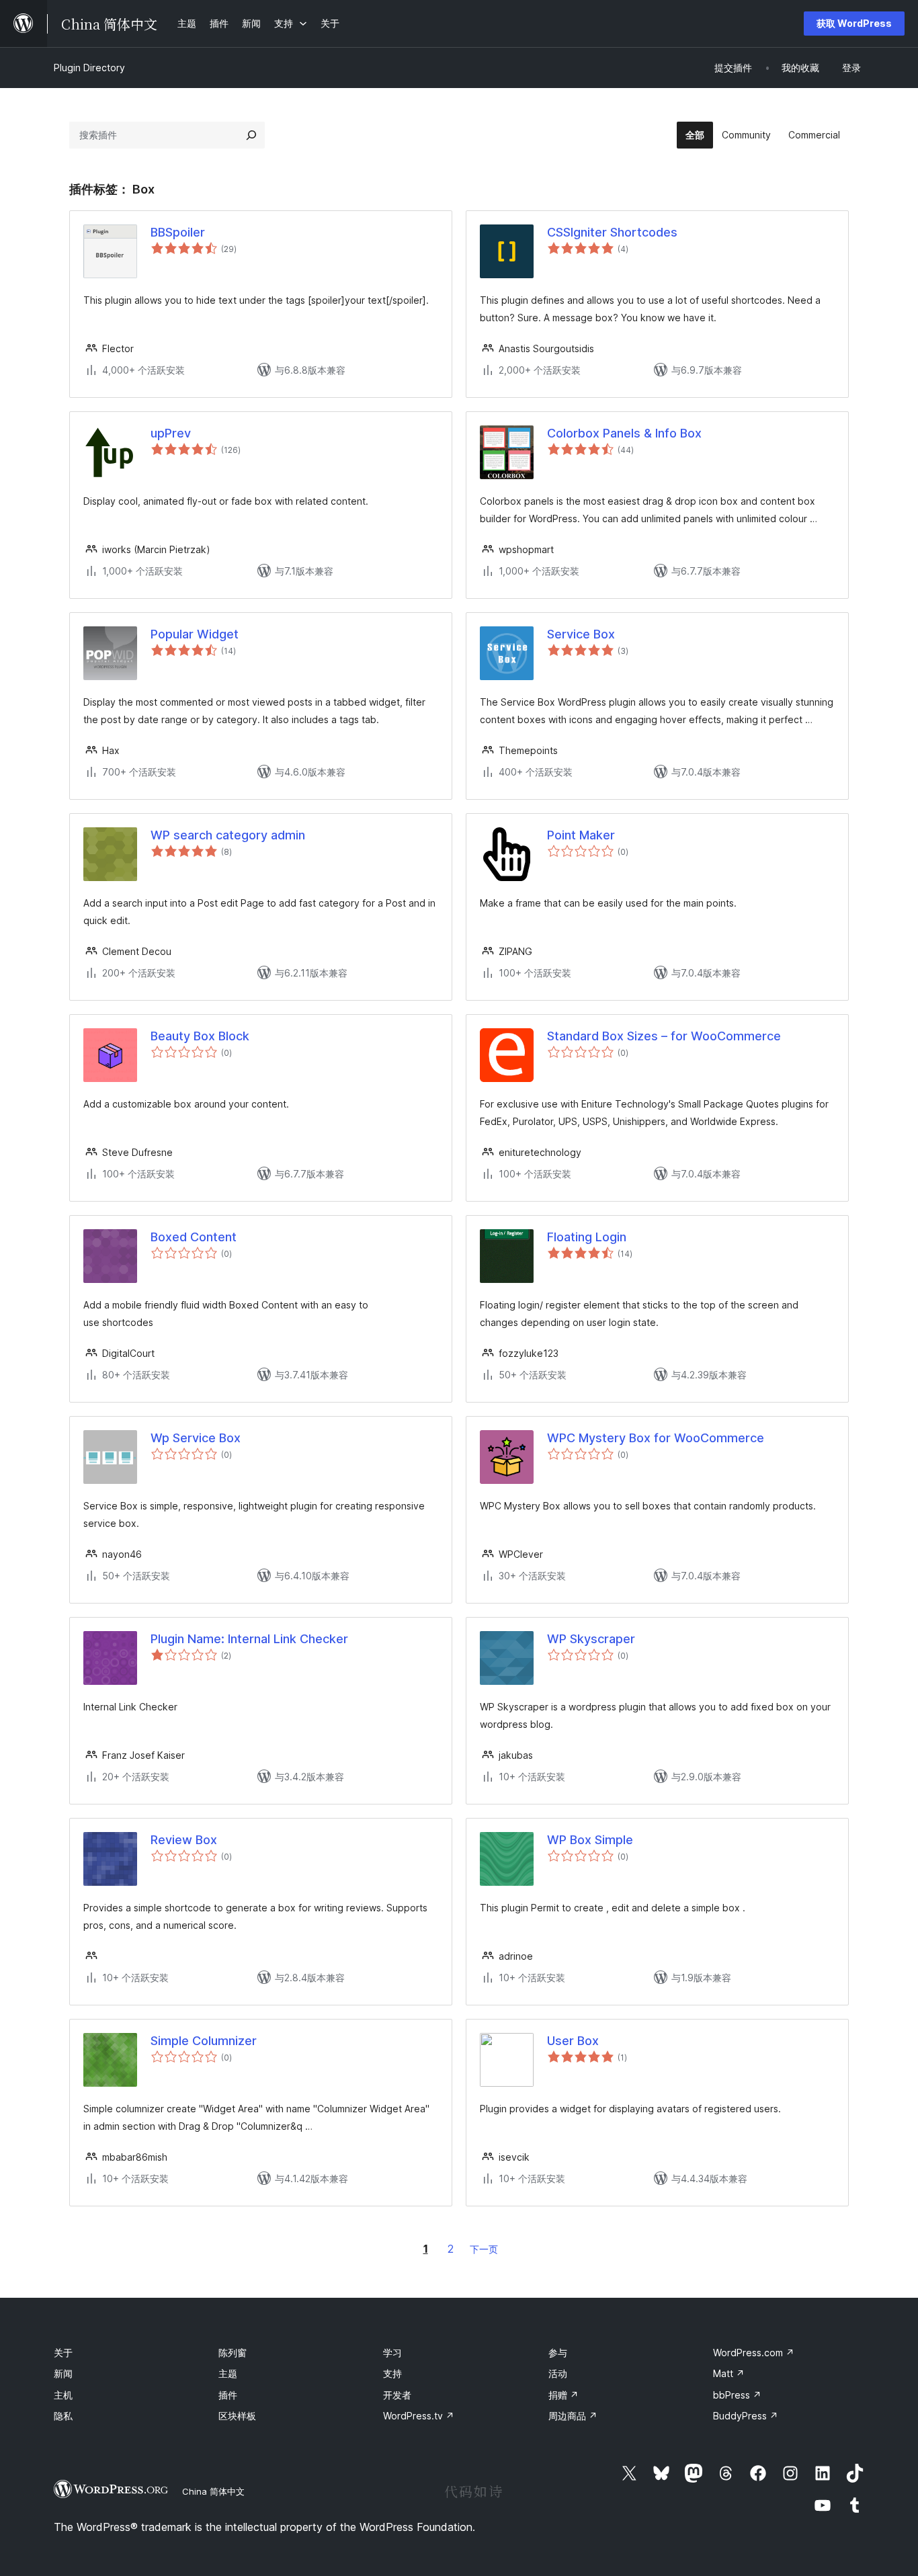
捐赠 (564, 2395)
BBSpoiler (178, 232)
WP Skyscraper (591, 1639)
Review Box (184, 1840)
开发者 (397, 2395)
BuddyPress (746, 2416)
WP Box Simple (590, 1840)
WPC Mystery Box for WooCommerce (656, 1438)
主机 (63, 2395)
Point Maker (581, 835)
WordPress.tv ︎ (419, 2416)
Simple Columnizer (204, 2041)
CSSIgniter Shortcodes (612, 232)
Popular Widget (195, 634)
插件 (228, 2395)
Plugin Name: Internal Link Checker (249, 1639)
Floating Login (587, 1237)
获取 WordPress (854, 23)
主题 (228, 2373)
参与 (558, 2353)
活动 (558, 2373)
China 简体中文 (213, 2491)
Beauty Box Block (200, 1036)
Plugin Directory (89, 68)
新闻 (63, 2373)
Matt (729, 2373)
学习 (392, 2353)
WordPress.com (754, 2353)
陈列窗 (233, 2353)
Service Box (581, 634)
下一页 (484, 2249)
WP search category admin (228, 835)
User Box (573, 2041)
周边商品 (573, 2416)
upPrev (171, 433)
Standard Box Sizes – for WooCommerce (664, 1036)
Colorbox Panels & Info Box (624, 433)
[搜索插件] (251, 135)
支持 (392, 2373)
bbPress (737, 2395)
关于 (63, 2353)
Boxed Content (194, 1237)
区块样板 (237, 2416)
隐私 (63, 2416)
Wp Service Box (196, 1438)
